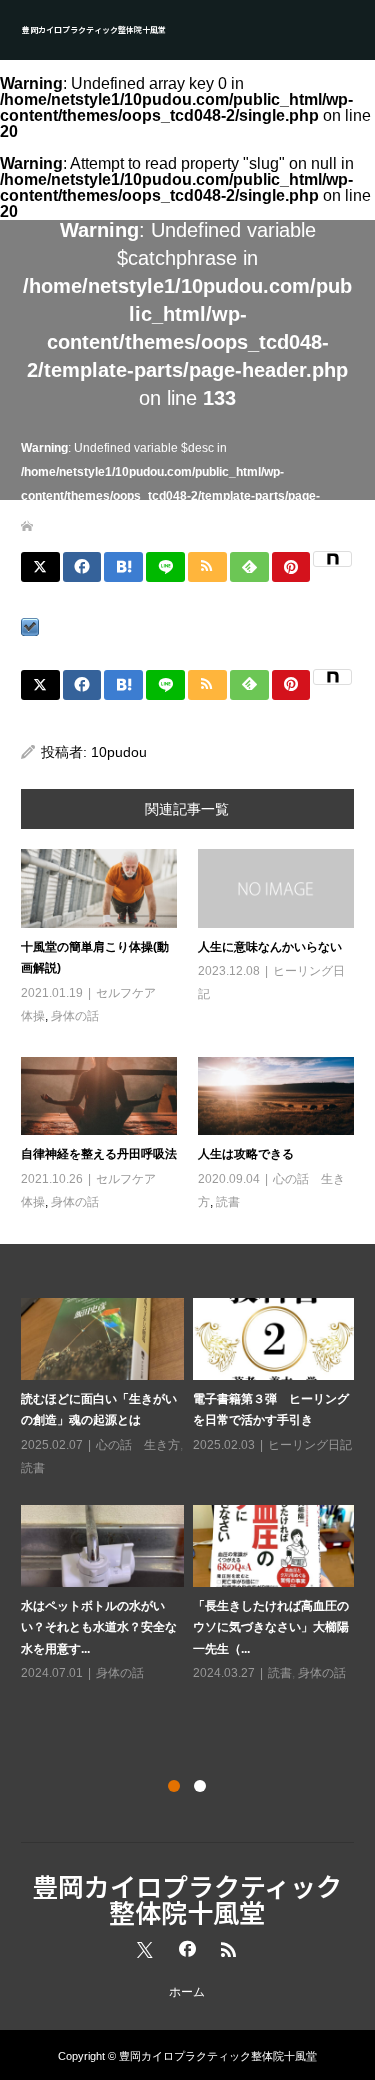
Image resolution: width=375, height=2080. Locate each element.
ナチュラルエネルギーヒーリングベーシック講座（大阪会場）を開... (125, 1649)
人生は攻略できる (246, 1154)
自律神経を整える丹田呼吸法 (99, 1154)
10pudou (119, 752)
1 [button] (174, 1786)
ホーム (187, 1992)
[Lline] (165, 567)
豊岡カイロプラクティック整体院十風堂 (94, 29)
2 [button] (200, 1786)
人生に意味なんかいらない (270, 947)
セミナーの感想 (164, 1696)
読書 (228, 1202)
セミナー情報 (83, 1719)
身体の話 (75, 1016)
